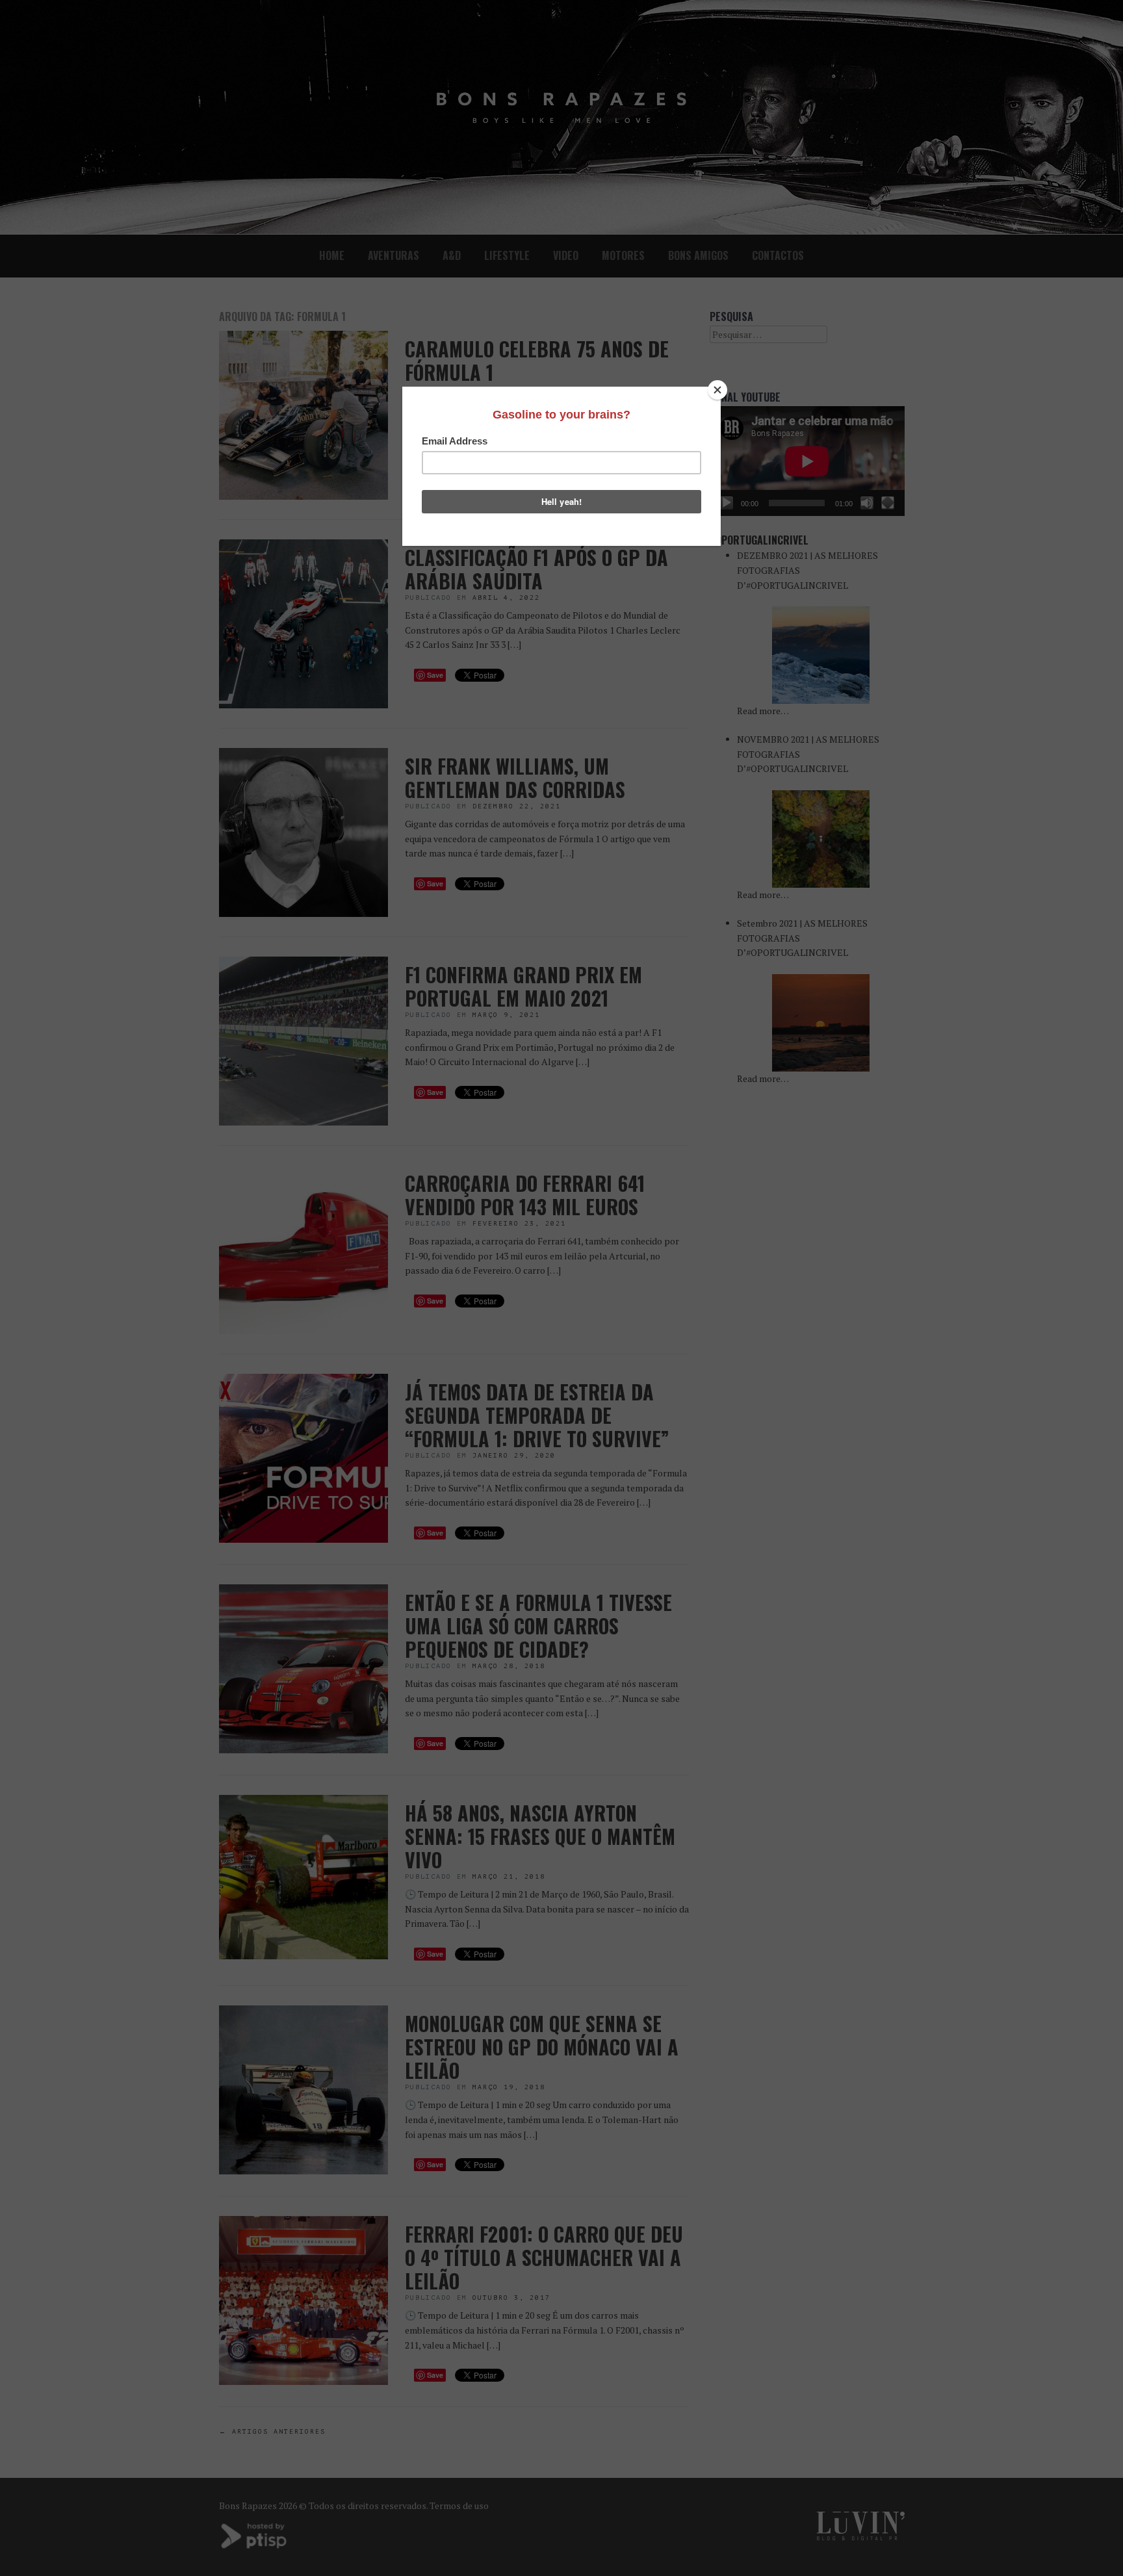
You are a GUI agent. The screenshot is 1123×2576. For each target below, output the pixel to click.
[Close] (717, 390)
